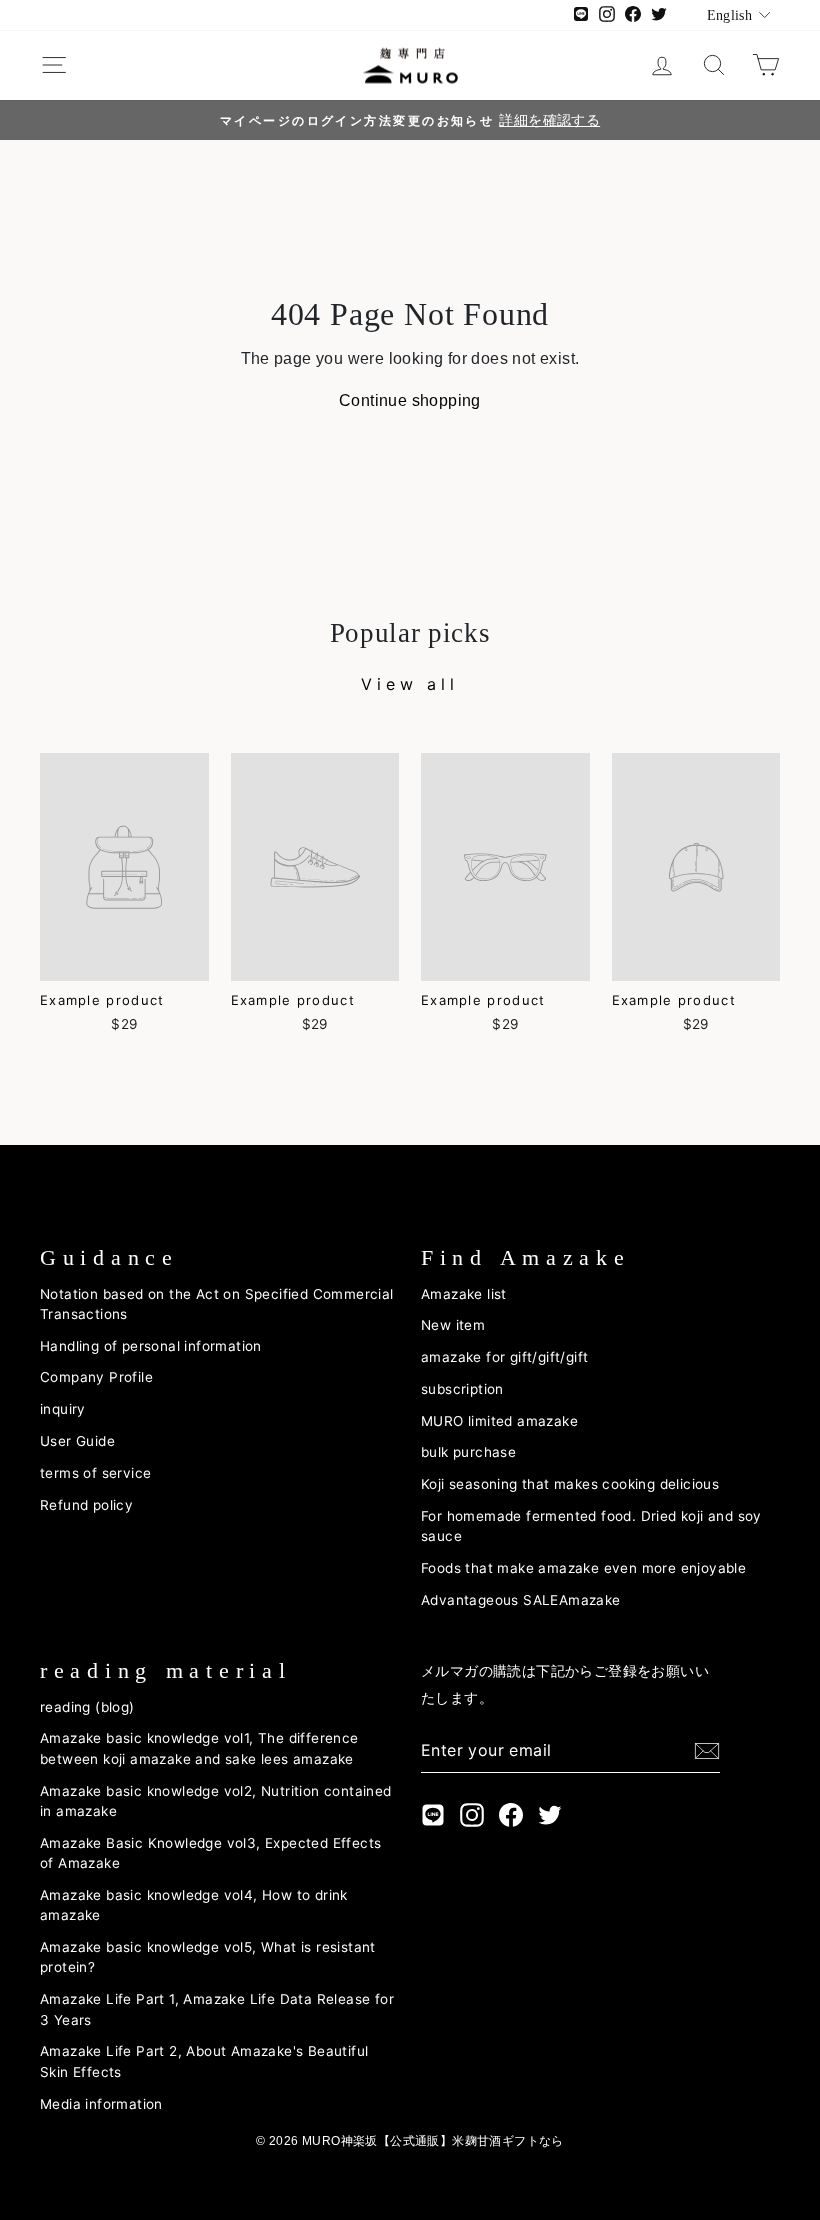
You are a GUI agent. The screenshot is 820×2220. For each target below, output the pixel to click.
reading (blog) (87, 1707)
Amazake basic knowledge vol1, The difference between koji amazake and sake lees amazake (199, 1748)
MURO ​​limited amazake (499, 1421)
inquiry (63, 1409)
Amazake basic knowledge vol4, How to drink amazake (194, 1905)
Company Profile (96, 1377)
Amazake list (464, 1294)
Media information (101, 2104)
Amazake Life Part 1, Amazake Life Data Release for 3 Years (217, 2009)
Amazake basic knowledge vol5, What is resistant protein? (208, 1957)
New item (453, 1325)
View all (409, 684)
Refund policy (86, 1505)
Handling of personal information (151, 1346)
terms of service (95, 1473)
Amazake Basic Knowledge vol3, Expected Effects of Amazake (210, 1853)
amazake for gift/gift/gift (504, 1357)
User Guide (77, 1441)
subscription (462, 1389)
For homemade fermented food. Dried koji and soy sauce (591, 1526)
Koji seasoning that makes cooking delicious (570, 1484)
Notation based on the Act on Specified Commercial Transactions (217, 1304)
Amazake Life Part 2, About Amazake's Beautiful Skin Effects (204, 2061)
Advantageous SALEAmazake (521, 1600)
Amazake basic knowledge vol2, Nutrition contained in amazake (216, 1801)
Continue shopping (410, 400)
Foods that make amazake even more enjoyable (583, 1568)
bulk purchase (468, 1452)
